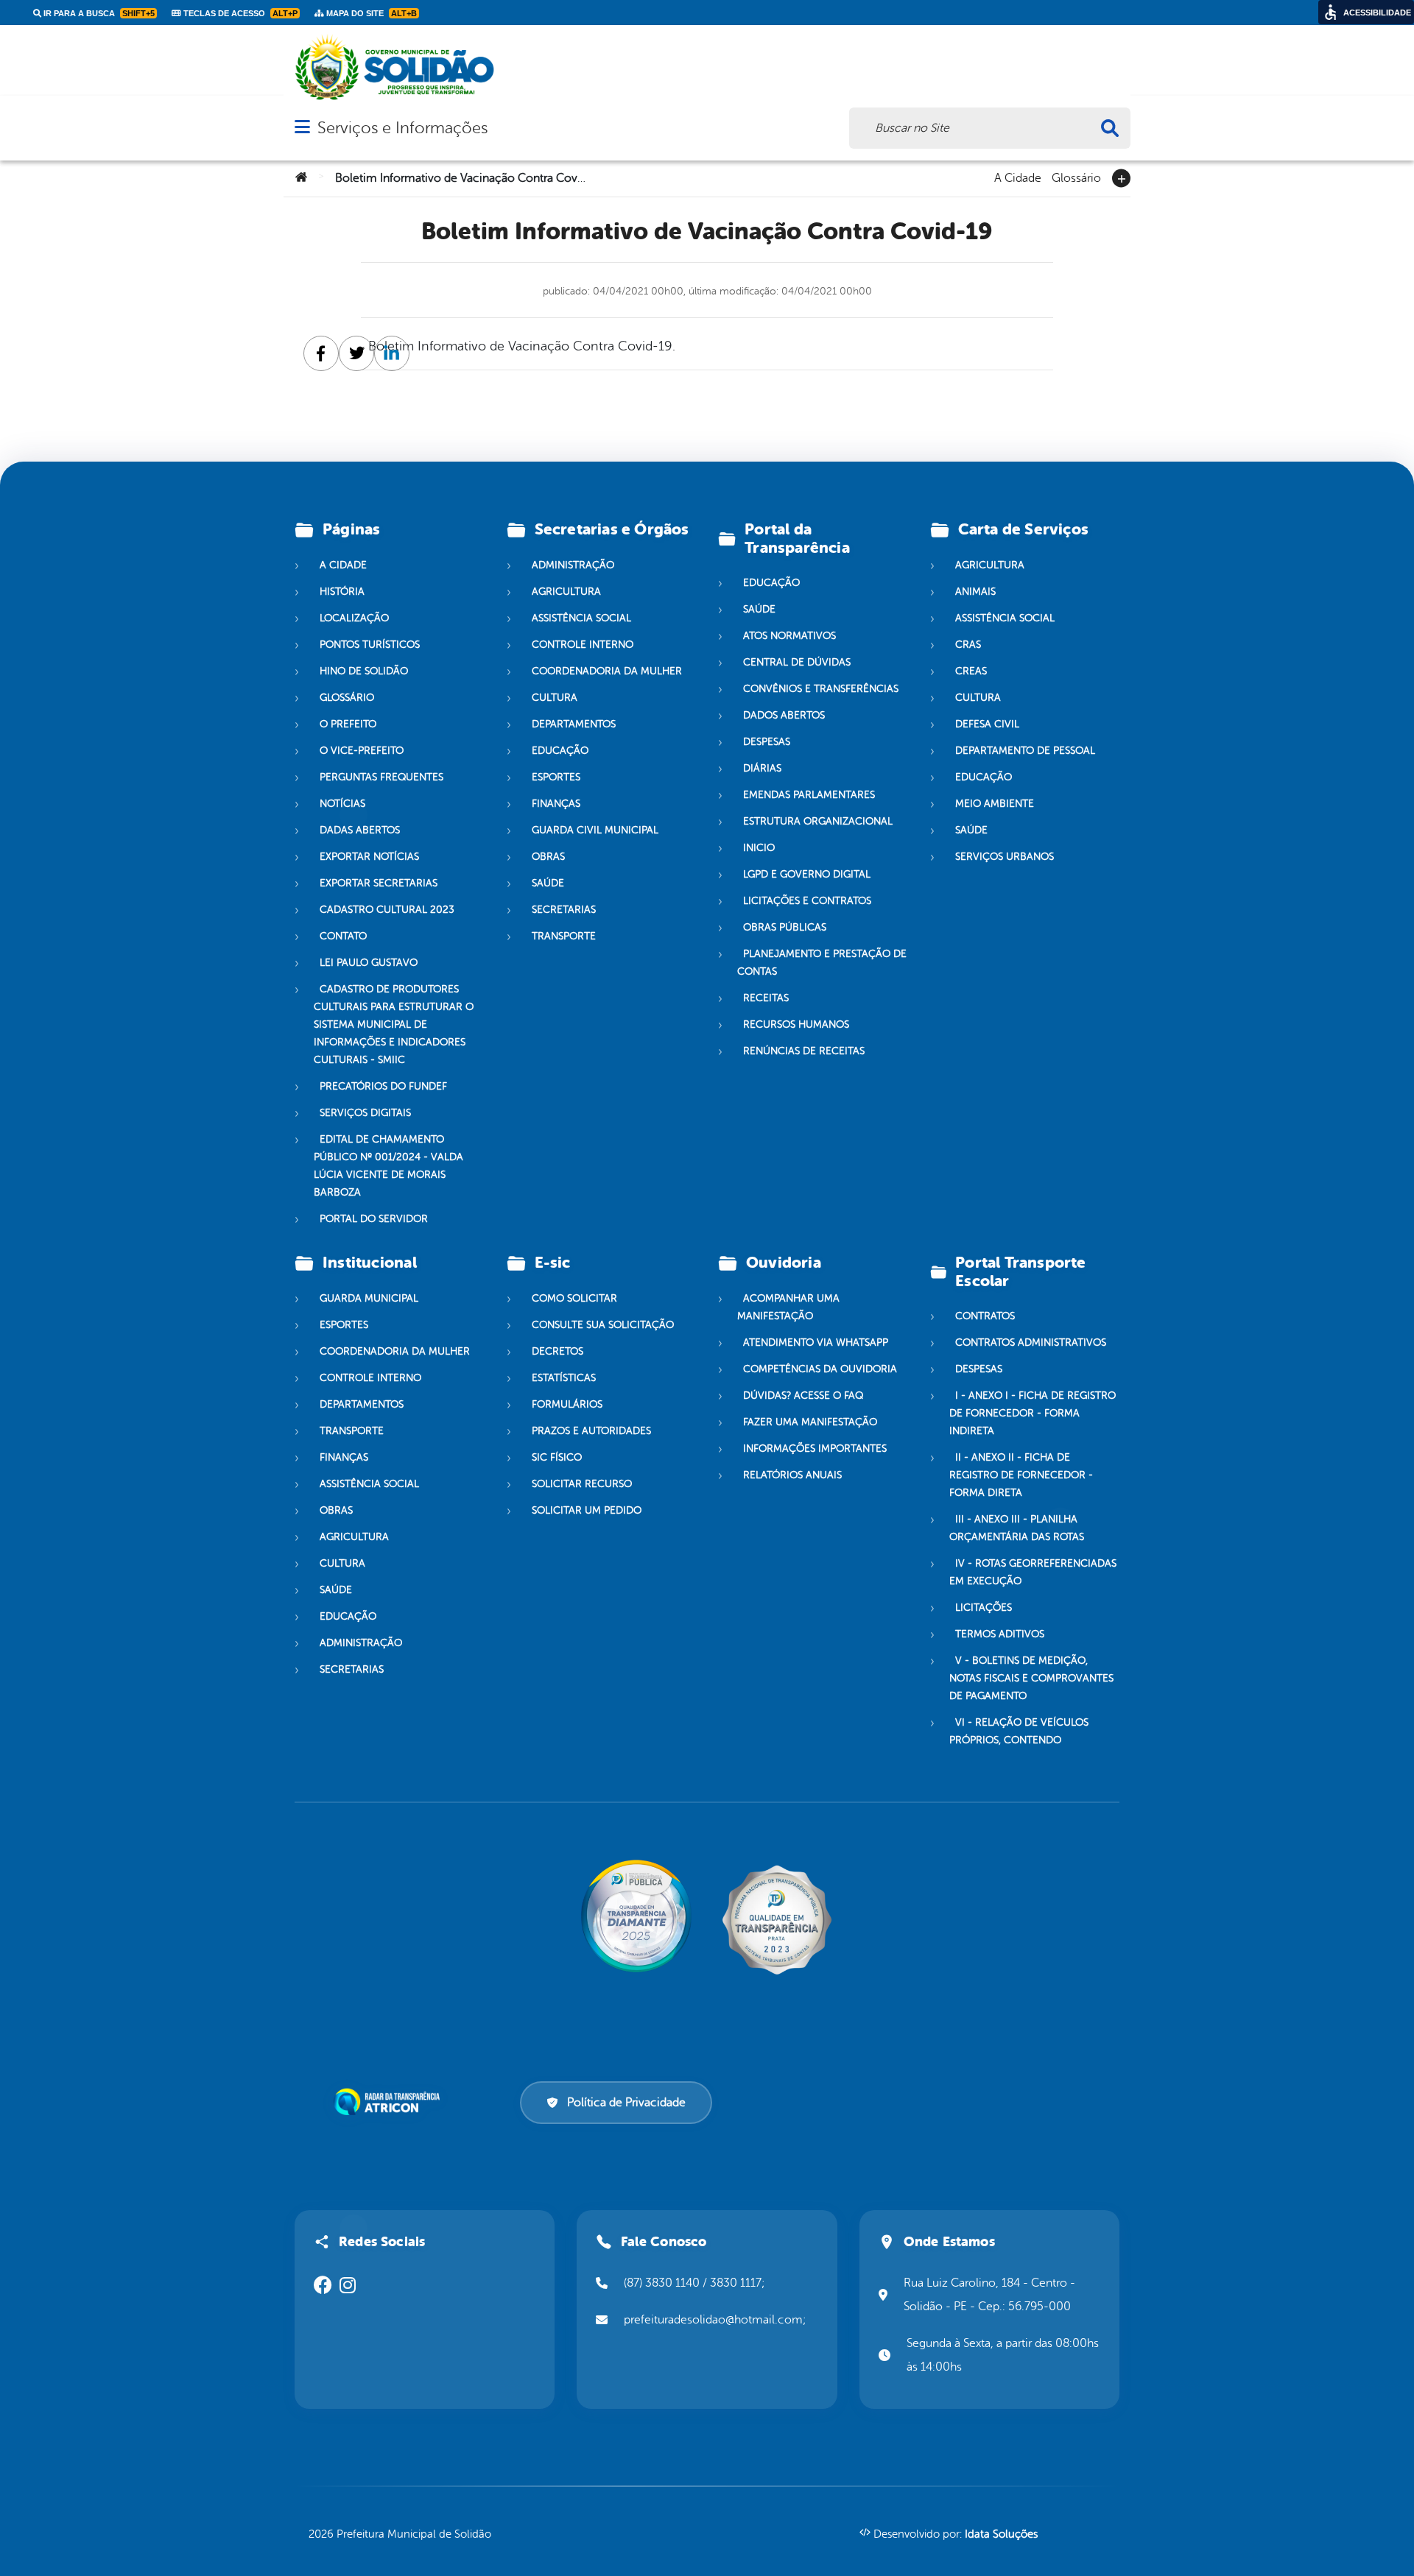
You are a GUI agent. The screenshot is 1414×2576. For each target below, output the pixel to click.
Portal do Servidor (374, 1219)
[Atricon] (390, 2102)
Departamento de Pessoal (1025, 751)
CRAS (968, 645)
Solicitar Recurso (582, 1484)
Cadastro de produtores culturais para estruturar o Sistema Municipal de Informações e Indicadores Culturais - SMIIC (394, 1024)
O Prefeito (348, 724)
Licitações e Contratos (807, 901)
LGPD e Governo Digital (807, 874)
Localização (354, 618)
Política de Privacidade (626, 2103)
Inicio (759, 848)
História (342, 592)
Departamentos (574, 724)
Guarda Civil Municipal (595, 830)
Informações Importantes (815, 1448)
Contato (343, 936)
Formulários (567, 1404)
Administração (573, 565)
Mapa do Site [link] (370, 13)
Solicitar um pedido (587, 1510)
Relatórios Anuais (792, 1475)
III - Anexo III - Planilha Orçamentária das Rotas (1017, 1528)
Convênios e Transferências (821, 689)
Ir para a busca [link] (98, 13)
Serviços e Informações (402, 128)
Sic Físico (557, 1457)
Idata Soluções (1001, 2534)
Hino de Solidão (364, 671)
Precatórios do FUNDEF (383, 1086)
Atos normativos (789, 636)
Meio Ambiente (995, 804)
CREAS (971, 671)
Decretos (557, 1351)
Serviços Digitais (365, 1113)
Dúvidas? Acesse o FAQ (803, 1395)
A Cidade (1018, 177)
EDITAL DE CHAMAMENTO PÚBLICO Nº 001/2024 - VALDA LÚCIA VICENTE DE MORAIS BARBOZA (388, 1166)
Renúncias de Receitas (804, 1051)
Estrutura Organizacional (818, 821)
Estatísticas (564, 1378)
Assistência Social (581, 618)
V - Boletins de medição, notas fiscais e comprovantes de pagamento (1031, 1678)
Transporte (564, 936)
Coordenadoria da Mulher (607, 671)
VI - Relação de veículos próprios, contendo (1019, 1731)
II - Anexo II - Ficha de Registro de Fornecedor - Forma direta (1021, 1475)
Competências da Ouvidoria (820, 1369)
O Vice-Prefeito (362, 751)
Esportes (556, 777)
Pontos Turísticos (370, 645)
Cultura (555, 698)
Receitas (766, 998)
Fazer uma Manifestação (810, 1422)
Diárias (762, 768)
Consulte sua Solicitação (603, 1325)
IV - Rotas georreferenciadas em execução (1033, 1572)
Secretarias (564, 910)
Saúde (548, 883)
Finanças (556, 804)
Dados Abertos (784, 715)
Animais (975, 592)
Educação (560, 751)
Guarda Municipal (369, 1298)
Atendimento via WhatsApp (816, 1342)
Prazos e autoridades (591, 1431)
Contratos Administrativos (1031, 1342)
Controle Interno (583, 645)
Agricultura (566, 592)
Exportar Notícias (369, 857)
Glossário (1076, 177)
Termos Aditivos (1000, 1634)
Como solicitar (574, 1298)
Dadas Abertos (360, 830)
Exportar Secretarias (379, 883)
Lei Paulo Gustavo (369, 963)
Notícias (342, 804)
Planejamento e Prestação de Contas (822, 963)
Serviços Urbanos (1005, 857)
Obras (548, 857)
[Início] (301, 178)
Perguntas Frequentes (381, 777)
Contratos (985, 1316)
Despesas (767, 742)
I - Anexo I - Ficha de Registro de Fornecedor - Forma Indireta (1033, 1413)
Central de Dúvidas (797, 662)
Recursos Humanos (796, 1024)
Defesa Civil (987, 724)
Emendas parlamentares (809, 795)
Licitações (984, 1608)
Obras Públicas (785, 927)
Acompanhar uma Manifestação (788, 1307)
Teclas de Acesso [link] (239, 13)
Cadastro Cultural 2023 (387, 910)
